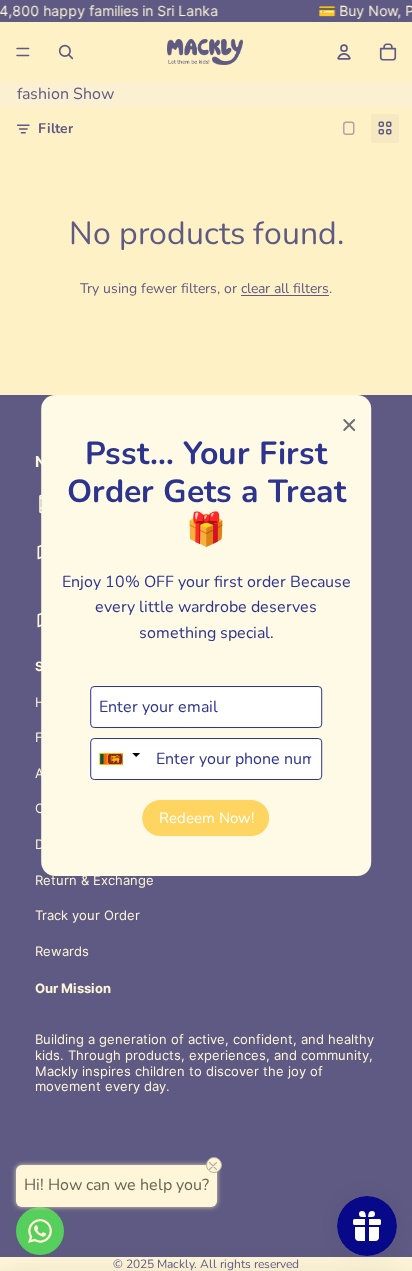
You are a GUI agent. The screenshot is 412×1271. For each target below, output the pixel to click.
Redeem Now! (206, 818)
